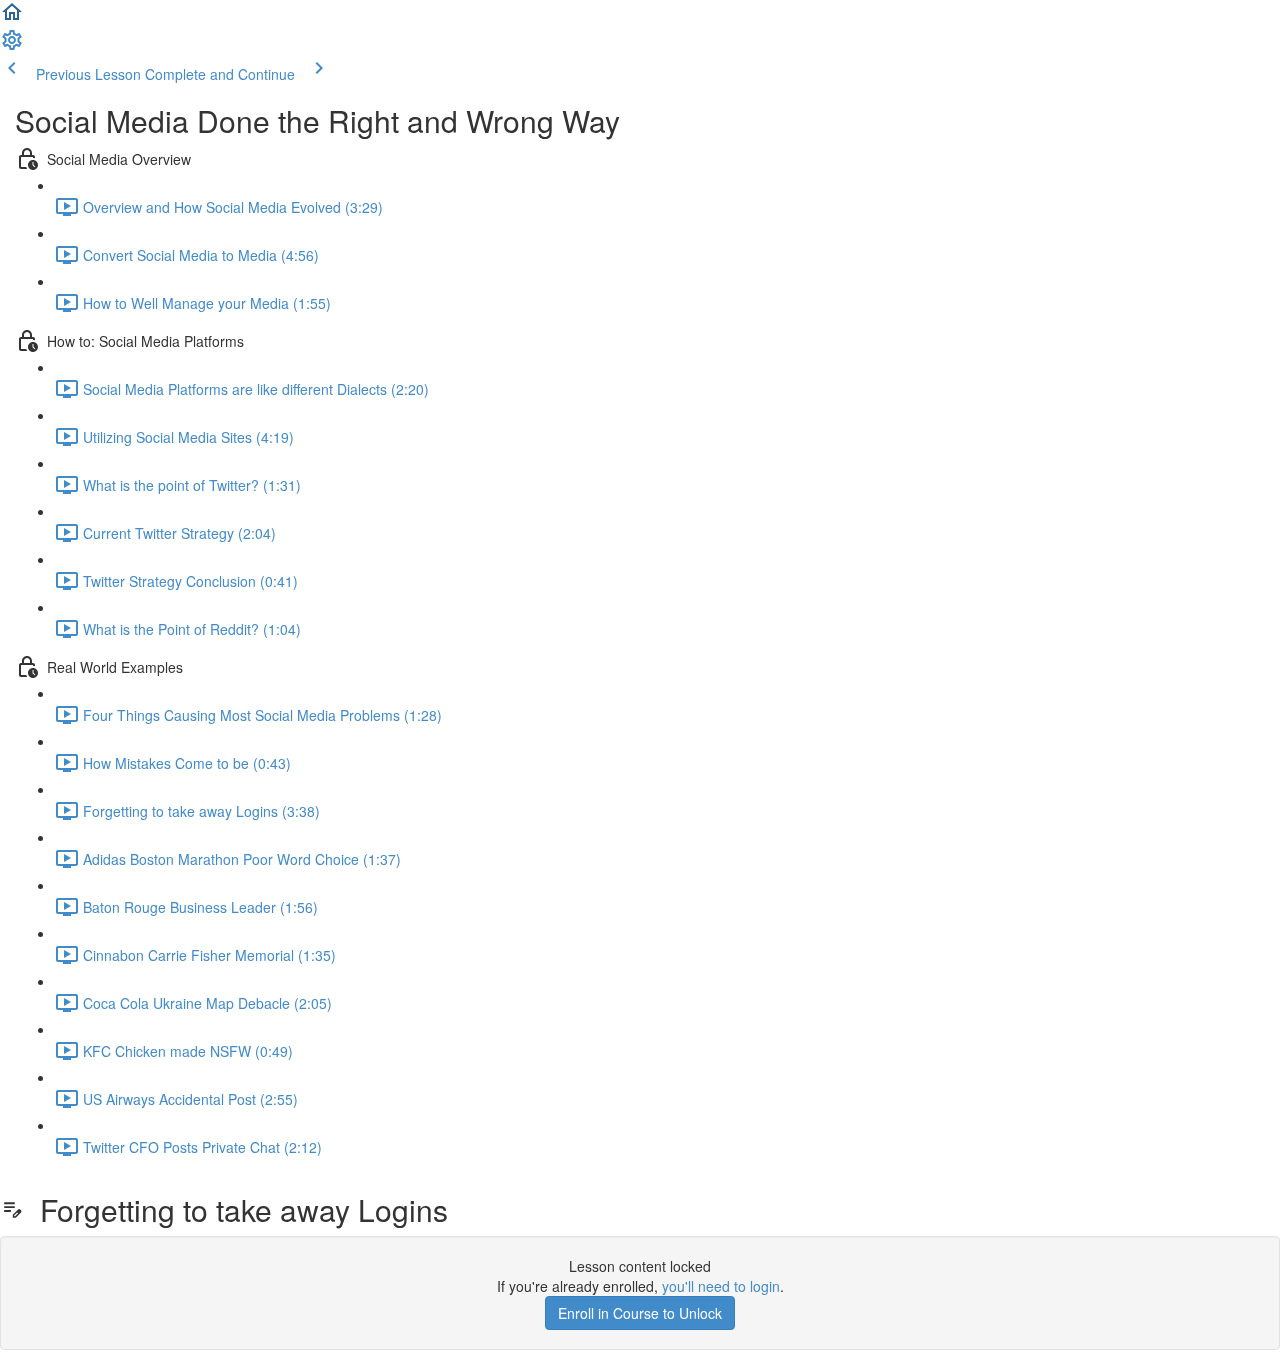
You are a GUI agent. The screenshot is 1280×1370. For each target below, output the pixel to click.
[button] (12, 18)
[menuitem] (12, 46)
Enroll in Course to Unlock (640, 1313)
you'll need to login (721, 1286)
